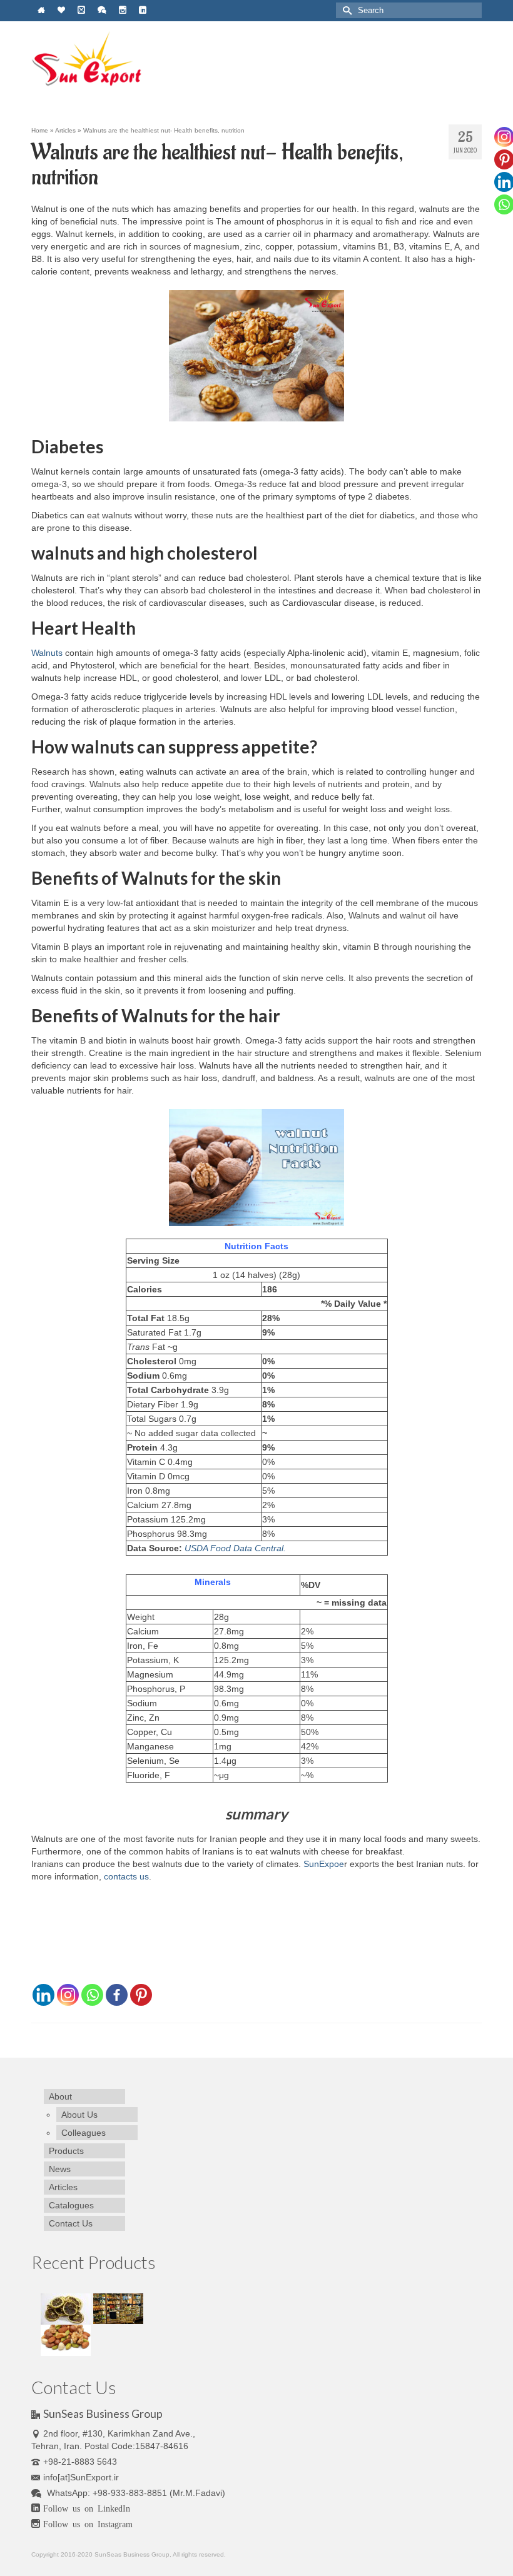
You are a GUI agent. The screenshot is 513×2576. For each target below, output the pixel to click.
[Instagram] (68, 1995)
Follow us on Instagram (88, 2523)
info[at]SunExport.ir (81, 2477)
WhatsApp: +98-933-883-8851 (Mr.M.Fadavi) (135, 2493)
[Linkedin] (43, 1995)
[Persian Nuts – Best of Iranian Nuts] (66, 2339)
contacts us (126, 1876)
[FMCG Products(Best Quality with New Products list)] (118, 2308)
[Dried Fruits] (67, 2308)
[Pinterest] (141, 1995)
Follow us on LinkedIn (87, 2508)
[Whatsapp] (92, 1995)
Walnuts (47, 653)
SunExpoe (324, 1864)
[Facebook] (117, 1995)
